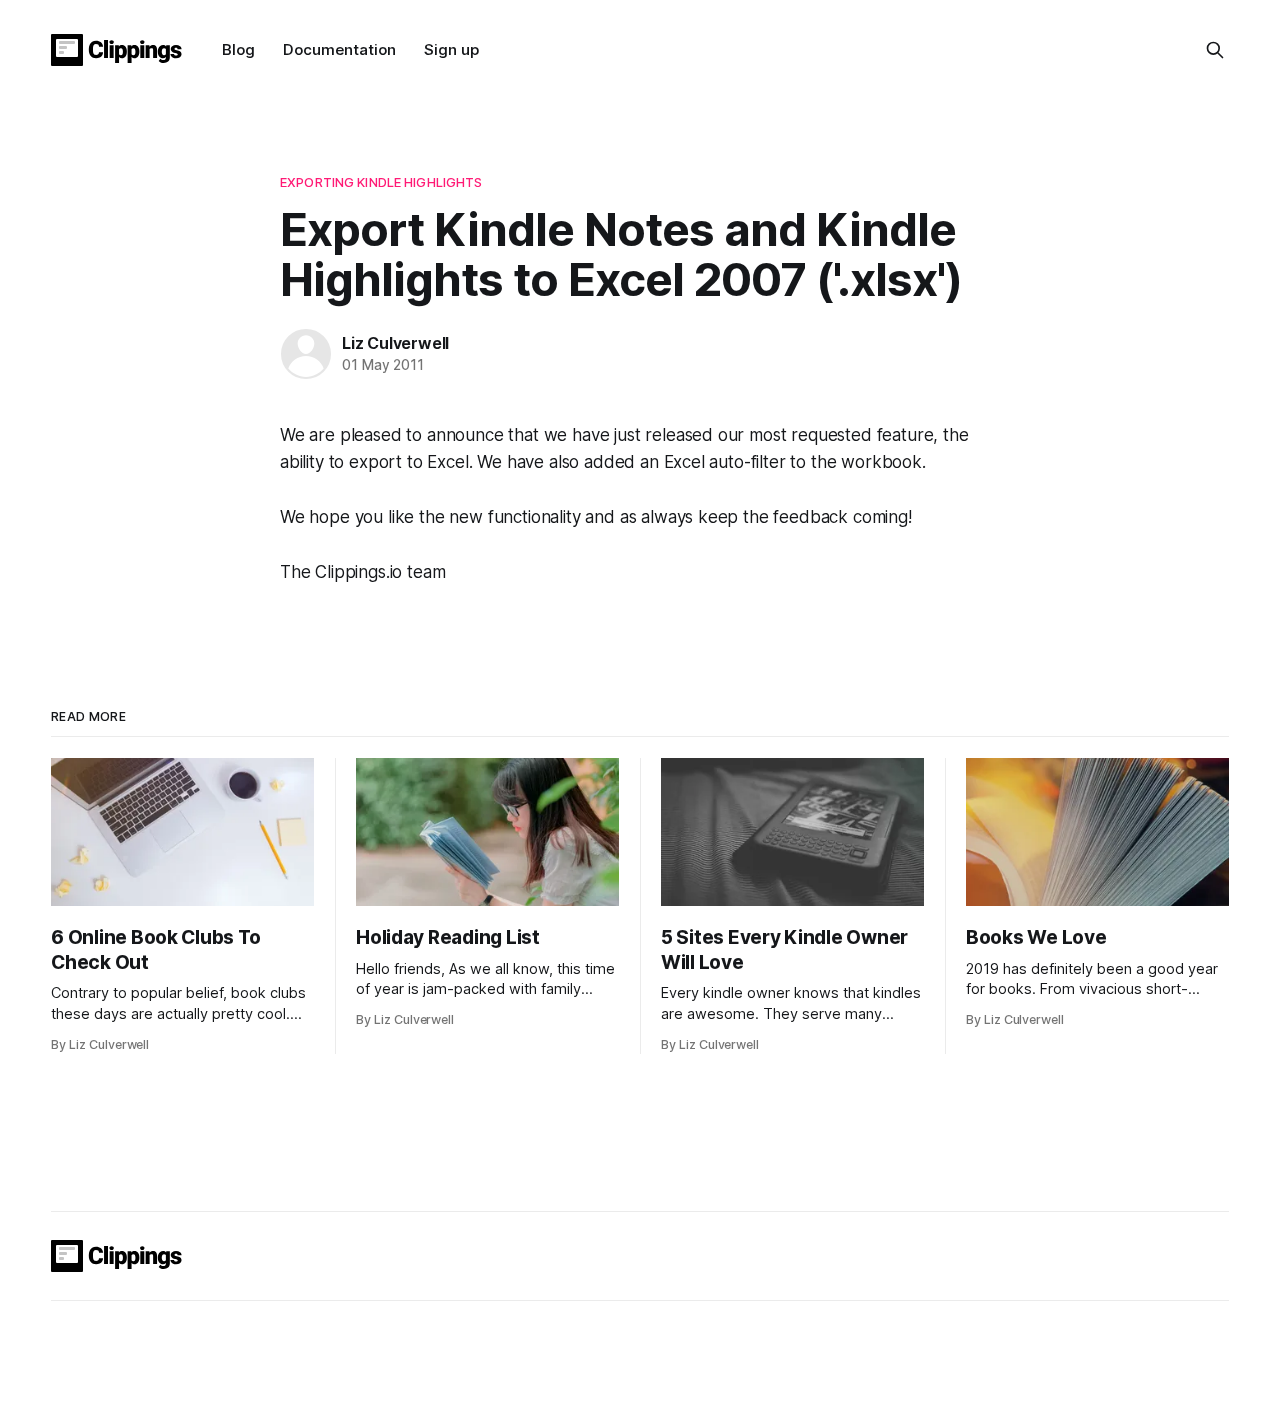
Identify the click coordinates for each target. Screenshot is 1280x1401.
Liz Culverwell (395, 343)
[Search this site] (1215, 50)
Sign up (451, 49)
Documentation (339, 49)
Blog (238, 49)
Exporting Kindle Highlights (381, 182)
